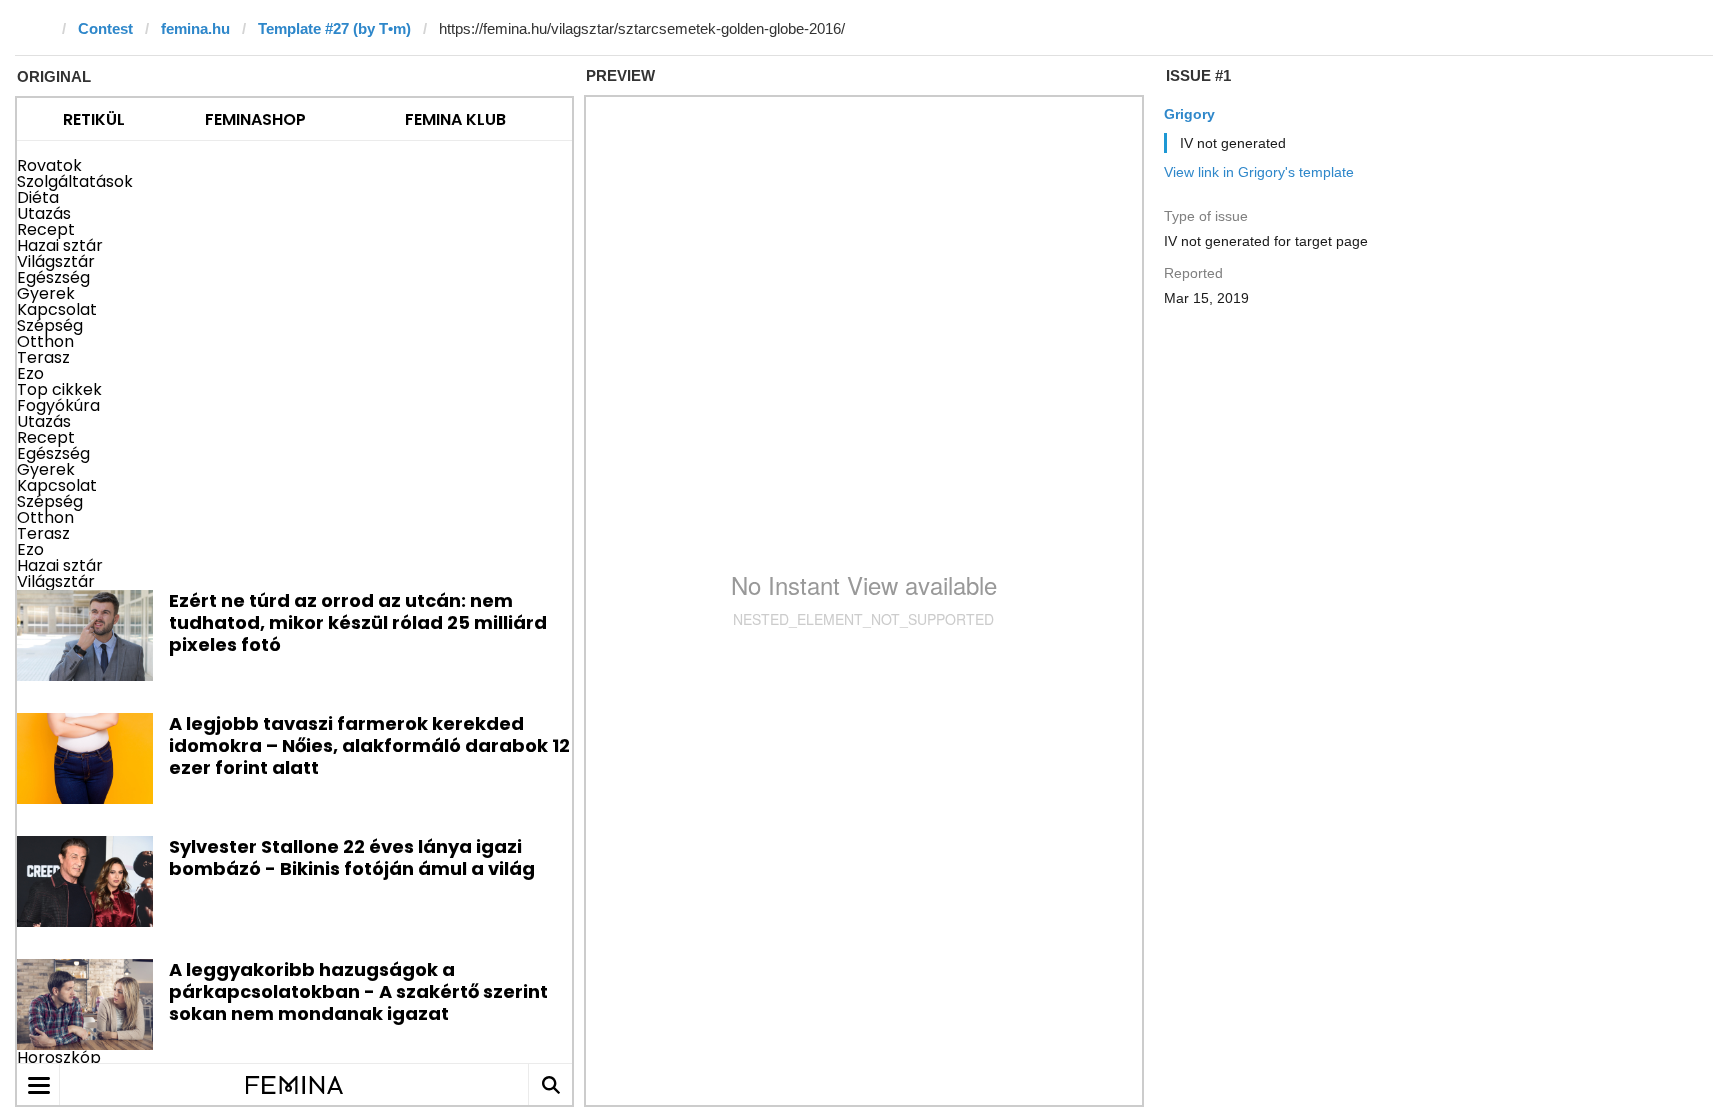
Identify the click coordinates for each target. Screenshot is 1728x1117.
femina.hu (195, 28)
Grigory (1189, 114)
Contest (105, 28)
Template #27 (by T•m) (334, 28)
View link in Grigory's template (1259, 172)
